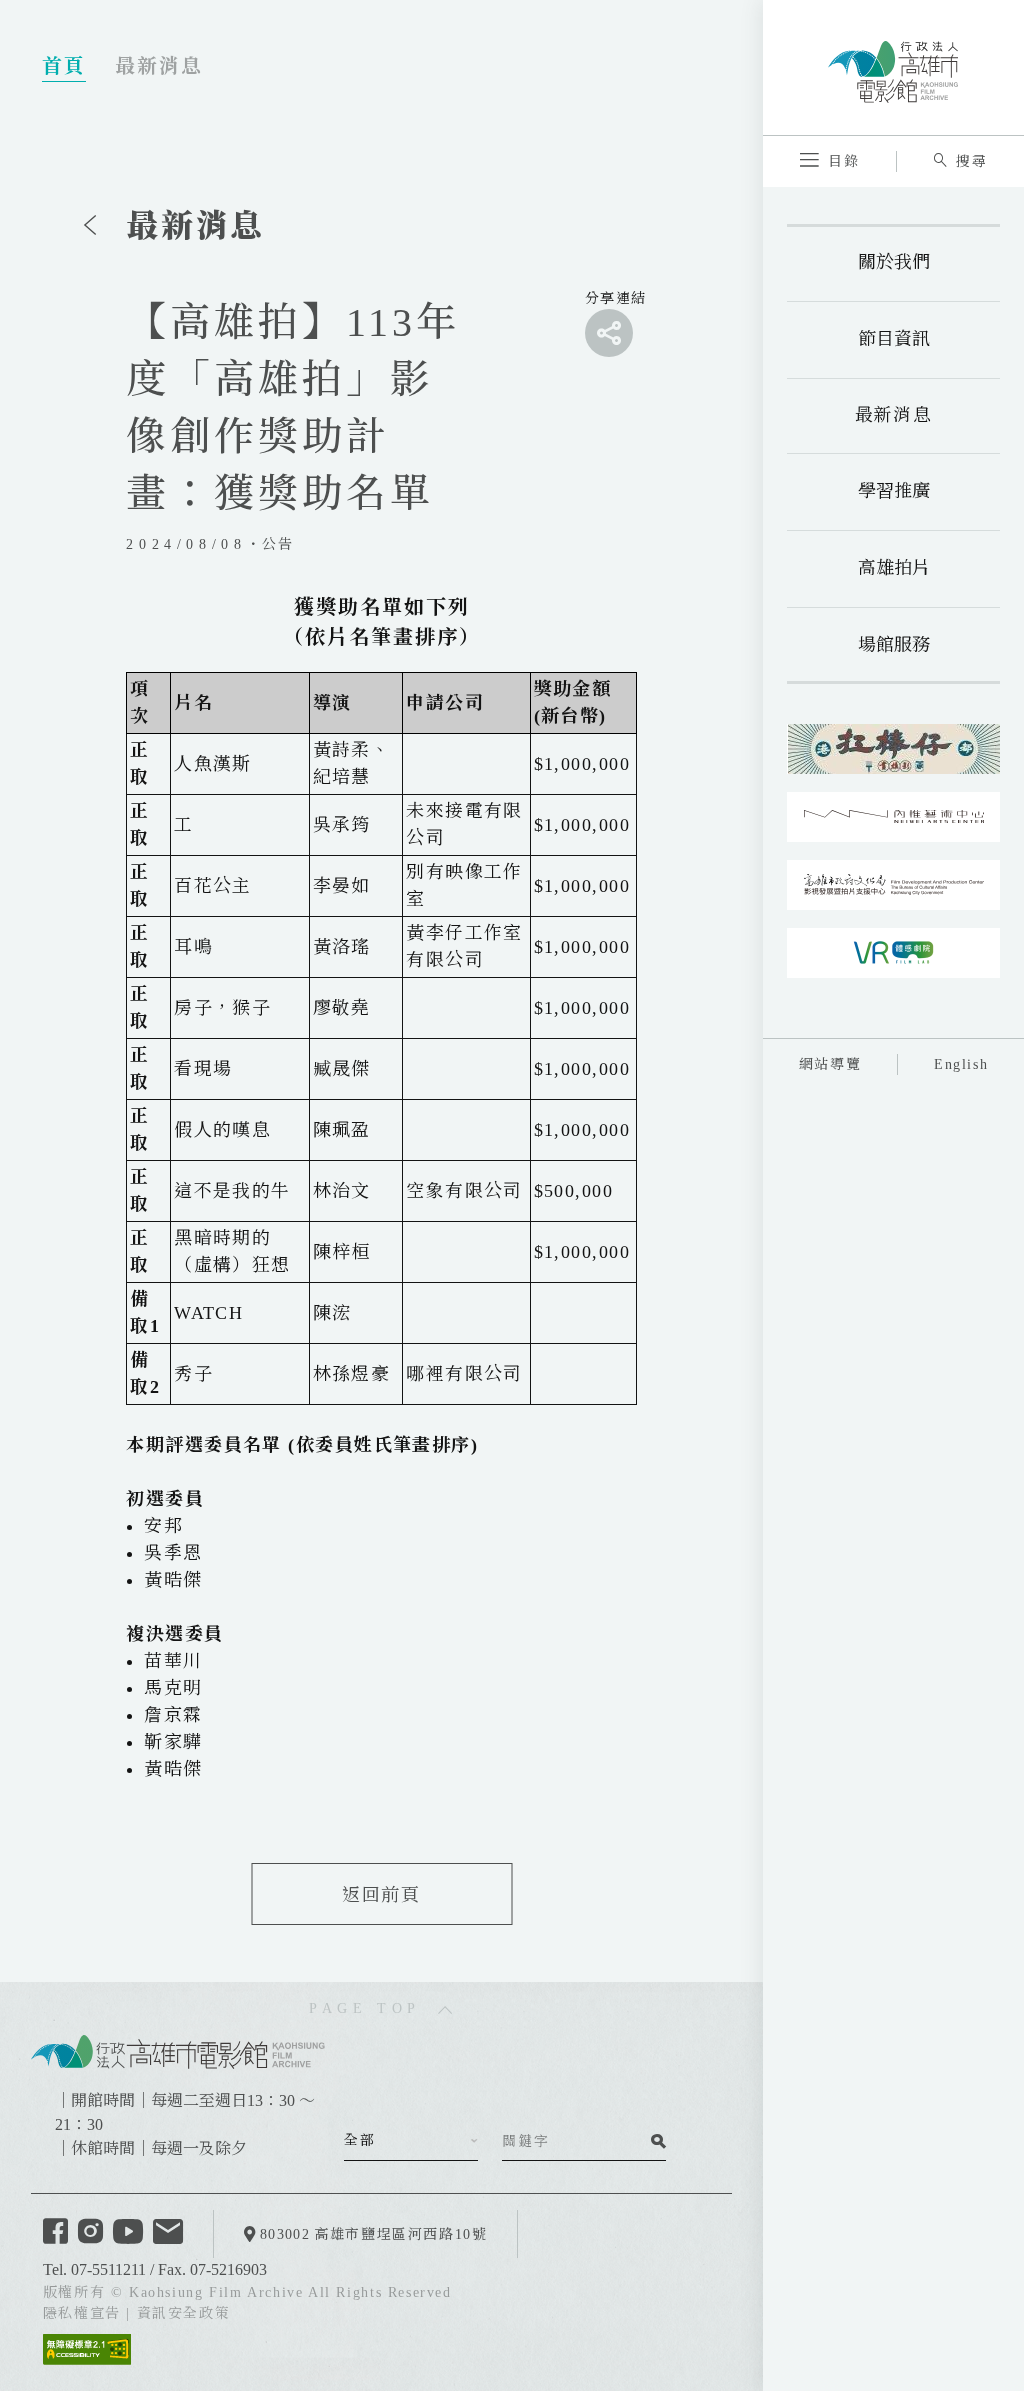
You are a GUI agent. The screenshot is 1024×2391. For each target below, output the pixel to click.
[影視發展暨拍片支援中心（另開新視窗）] (893, 885)
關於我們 (894, 262)
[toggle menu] (609, 333)
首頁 (64, 66)
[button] (829, 161)
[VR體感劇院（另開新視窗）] (893, 953)
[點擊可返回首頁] (893, 66)
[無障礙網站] (87, 2347)
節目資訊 (894, 339)
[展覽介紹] (893, 749)
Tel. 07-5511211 (94, 2269)
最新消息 (894, 415)
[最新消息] (90, 225)
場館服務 (894, 645)
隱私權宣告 (82, 2313)
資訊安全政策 (184, 2313)
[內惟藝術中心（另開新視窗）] (893, 817)
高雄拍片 (894, 568)
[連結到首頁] (178, 2050)
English (961, 1064)
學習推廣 (894, 491)
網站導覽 (830, 1064)
